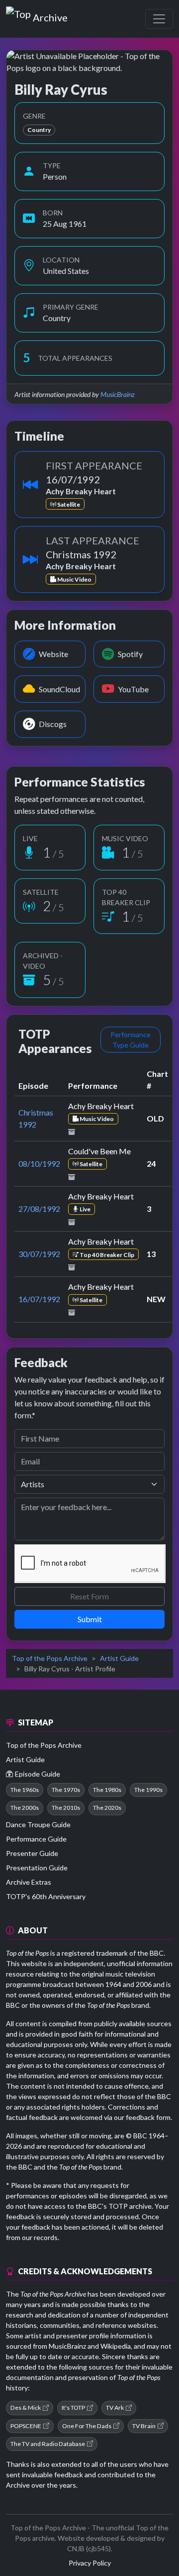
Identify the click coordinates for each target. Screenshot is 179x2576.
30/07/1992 (39, 1254)
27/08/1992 (39, 1209)
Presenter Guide (32, 1853)
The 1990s (148, 1790)
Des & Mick (26, 2408)
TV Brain (144, 2426)
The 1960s (25, 1790)
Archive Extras (29, 1882)
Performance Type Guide (131, 1040)
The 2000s (25, 1808)
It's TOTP (73, 2408)
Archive (50, 15)
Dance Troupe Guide (38, 1824)
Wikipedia (116, 2346)
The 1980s (107, 1790)
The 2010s (66, 1808)
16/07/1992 (39, 1299)
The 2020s (107, 1808)
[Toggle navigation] (159, 19)
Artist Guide (119, 1658)
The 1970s (66, 1790)
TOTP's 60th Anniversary (46, 1896)
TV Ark (115, 2408)
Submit (90, 1619)
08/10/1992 (39, 1163)
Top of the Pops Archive (50, 1658)
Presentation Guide (37, 1868)
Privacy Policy (90, 2563)
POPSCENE (26, 2426)
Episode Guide (38, 1774)
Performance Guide (36, 1839)
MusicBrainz (118, 394)
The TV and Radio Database (48, 2444)
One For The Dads (87, 2426)
